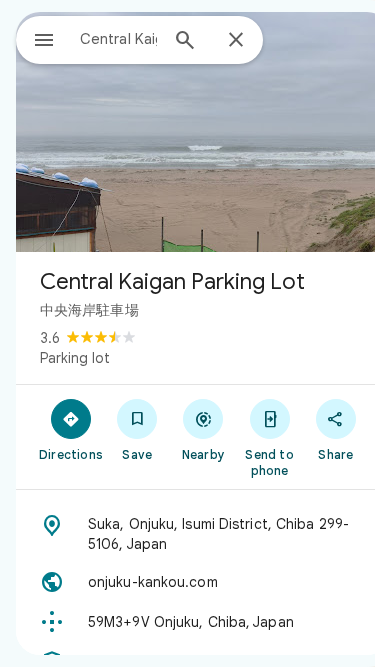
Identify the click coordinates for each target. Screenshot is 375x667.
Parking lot (75, 358)
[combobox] (118, 39)
